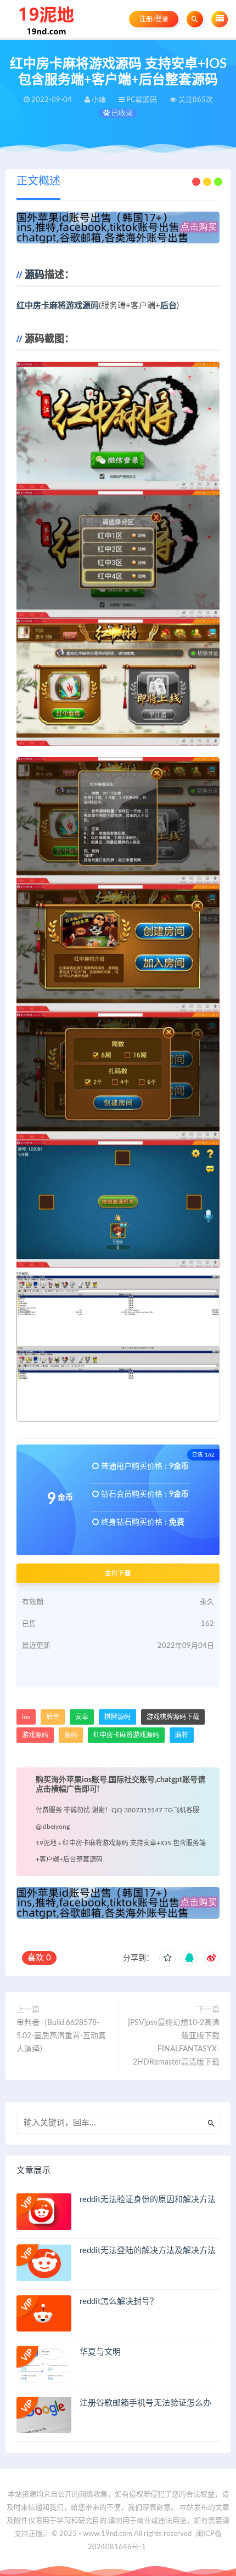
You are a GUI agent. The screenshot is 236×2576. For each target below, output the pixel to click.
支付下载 (118, 1573)
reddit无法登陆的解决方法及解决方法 (148, 2251)
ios (26, 1717)
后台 (168, 306)
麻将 (182, 1735)
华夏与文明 (100, 2352)
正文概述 (38, 181)
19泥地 (46, 1843)
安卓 (82, 1717)
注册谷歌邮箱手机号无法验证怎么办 (145, 2403)
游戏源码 (35, 1735)
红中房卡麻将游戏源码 (58, 306)
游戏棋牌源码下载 (173, 1717)
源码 (35, 275)
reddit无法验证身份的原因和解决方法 (148, 2200)
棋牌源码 (117, 1717)
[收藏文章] (167, 1958)
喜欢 (39, 1958)
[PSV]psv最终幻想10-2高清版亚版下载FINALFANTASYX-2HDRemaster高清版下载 (174, 2043)
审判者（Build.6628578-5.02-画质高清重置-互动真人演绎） (61, 2036)
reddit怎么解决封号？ (119, 2302)
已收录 (121, 113)
